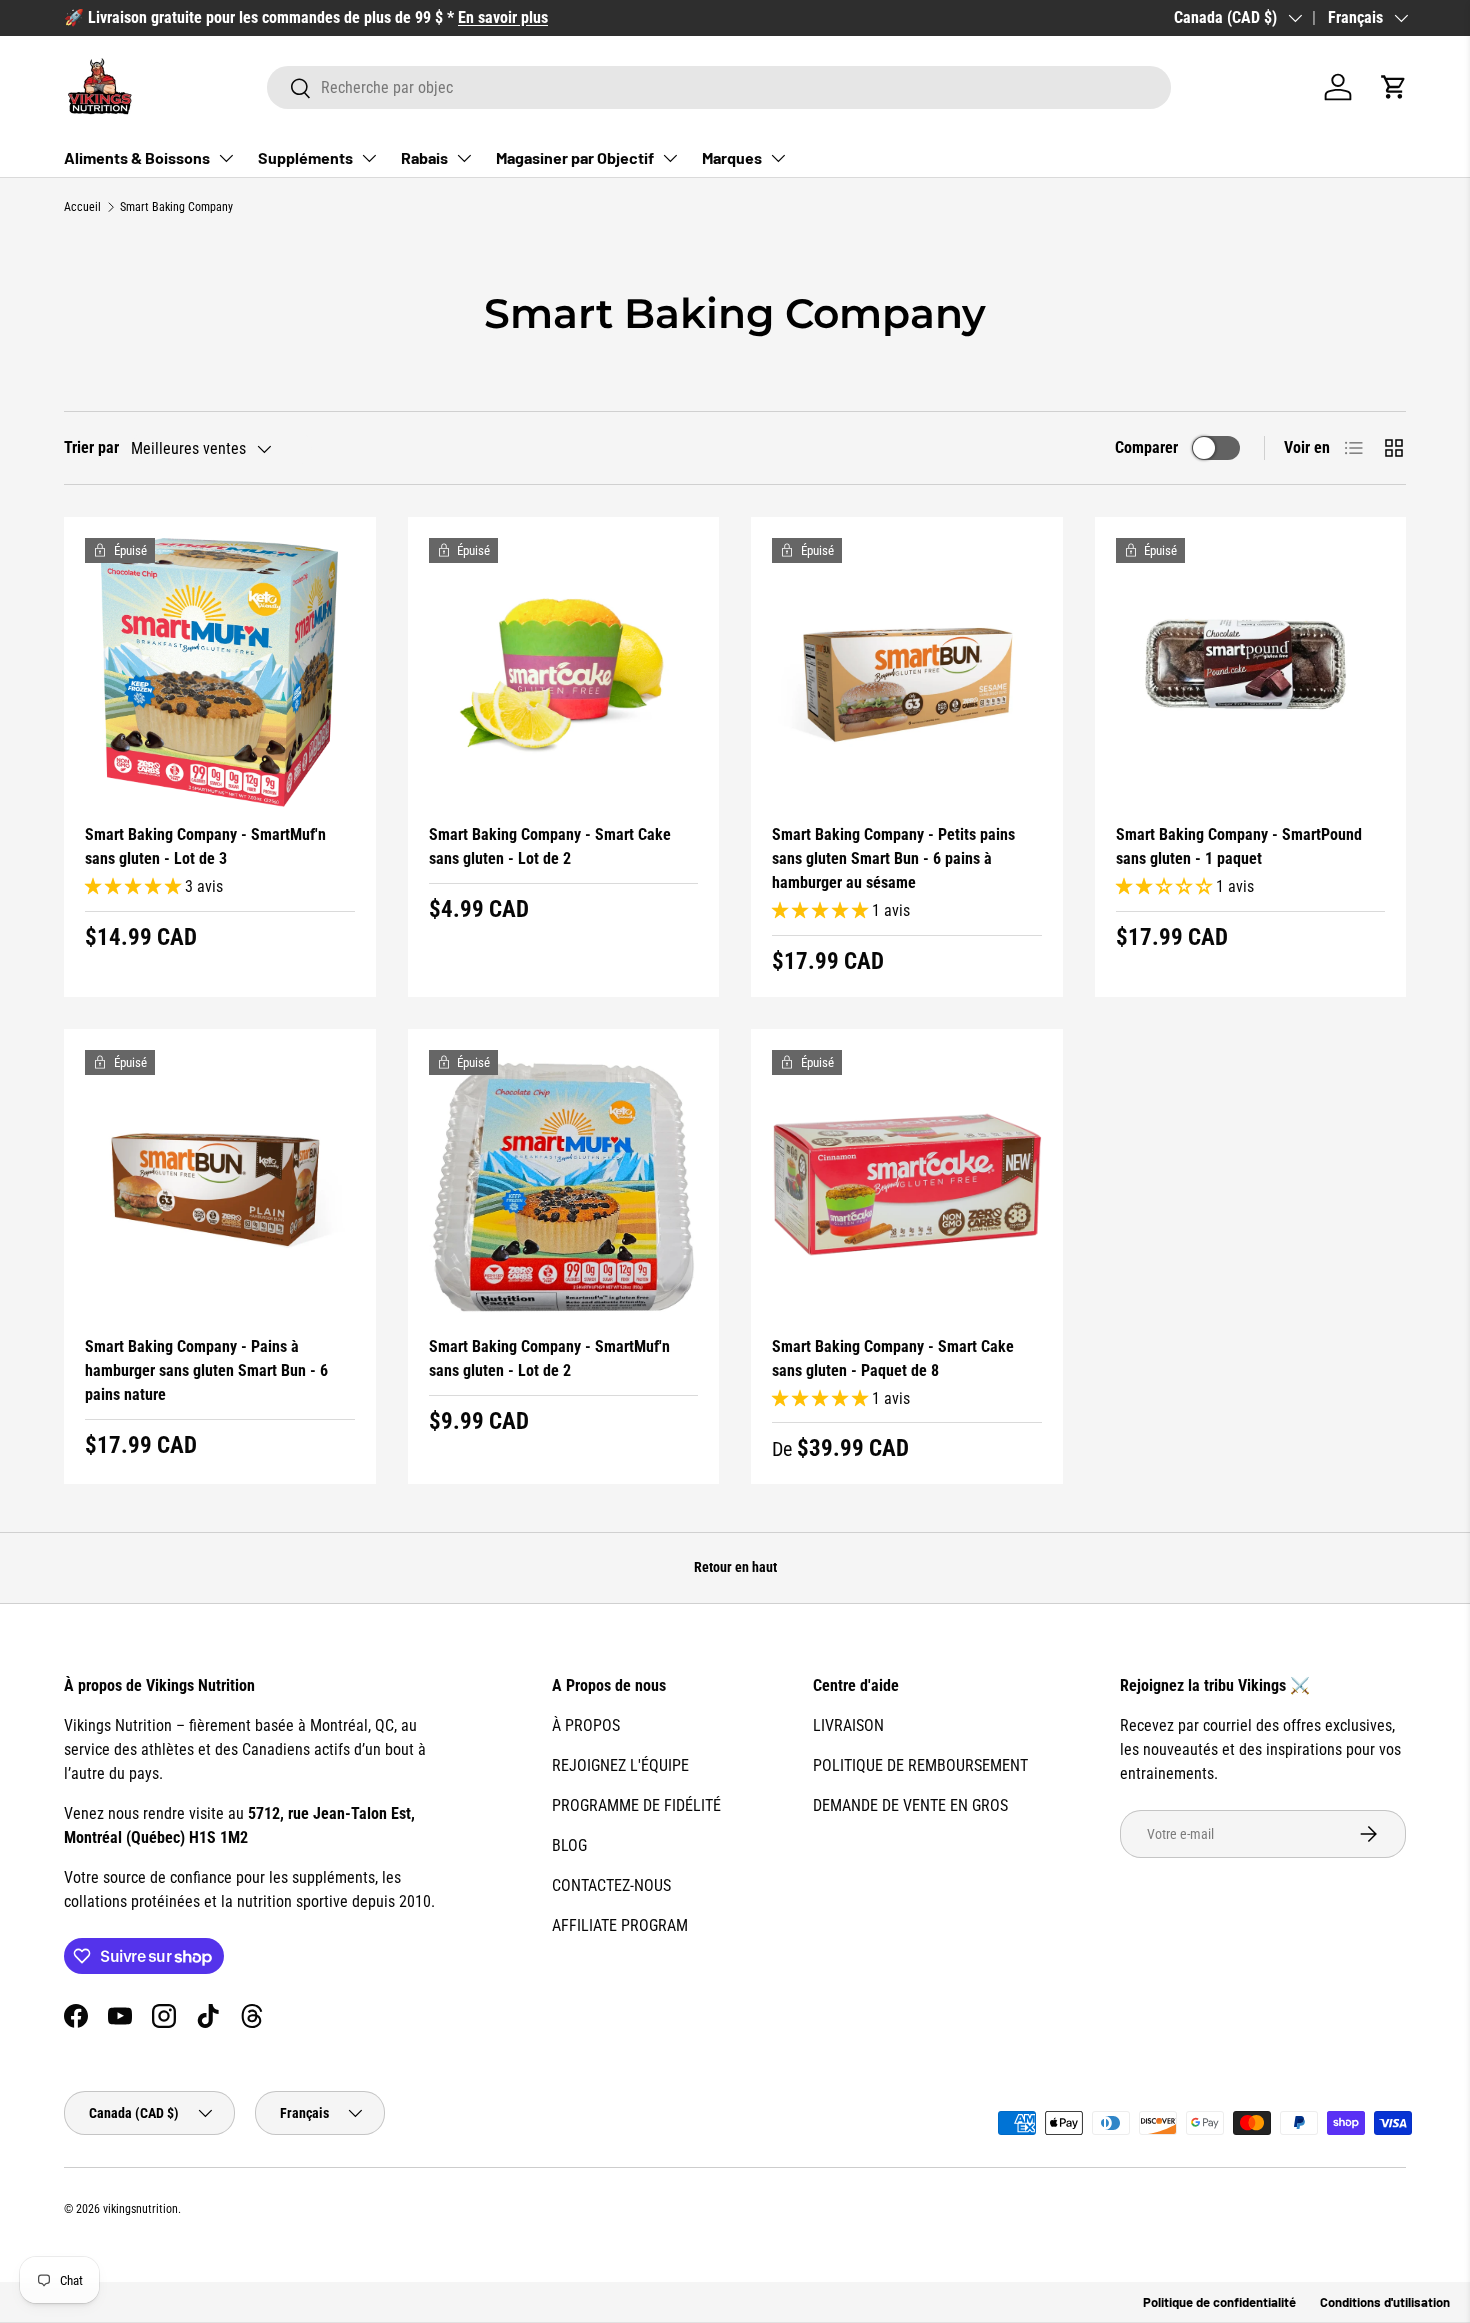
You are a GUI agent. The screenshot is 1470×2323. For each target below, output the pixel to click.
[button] (1394, 87)
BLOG (569, 1845)
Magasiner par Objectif (575, 157)
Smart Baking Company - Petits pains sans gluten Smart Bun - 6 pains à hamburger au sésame (893, 858)
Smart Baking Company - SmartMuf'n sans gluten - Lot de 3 (205, 846)
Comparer (1146, 447)
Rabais (424, 157)
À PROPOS (586, 1725)
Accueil (82, 207)
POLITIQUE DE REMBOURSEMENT (920, 1765)
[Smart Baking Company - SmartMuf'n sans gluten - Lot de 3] (220, 673)
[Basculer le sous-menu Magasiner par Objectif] (670, 158)
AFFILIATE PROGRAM (620, 1925)
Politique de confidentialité (1219, 2302)
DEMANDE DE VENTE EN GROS (910, 1805)
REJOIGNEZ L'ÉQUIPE (620, 1765)
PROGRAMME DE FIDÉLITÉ (636, 1805)
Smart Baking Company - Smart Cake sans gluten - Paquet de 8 (893, 1358)
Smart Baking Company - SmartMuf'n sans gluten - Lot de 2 (549, 1358)
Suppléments (305, 157)
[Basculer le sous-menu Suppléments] (369, 158)
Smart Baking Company (176, 207)
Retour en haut (735, 1567)
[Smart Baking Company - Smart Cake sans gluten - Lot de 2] (564, 673)
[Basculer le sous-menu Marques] (778, 158)
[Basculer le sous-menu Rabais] (464, 158)
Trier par (91, 447)
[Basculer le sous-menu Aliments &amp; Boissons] (226, 158)
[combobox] (719, 87)
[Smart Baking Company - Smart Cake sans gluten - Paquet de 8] (907, 1185)
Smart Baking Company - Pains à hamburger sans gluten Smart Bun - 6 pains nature (206, 1370)
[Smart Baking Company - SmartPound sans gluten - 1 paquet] (1251, 673)
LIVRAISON (848, 1725)
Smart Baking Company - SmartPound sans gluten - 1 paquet (1239, 846)
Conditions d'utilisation (1385, 2302)
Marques (732, 157)
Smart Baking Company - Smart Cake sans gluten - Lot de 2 (550, 846)
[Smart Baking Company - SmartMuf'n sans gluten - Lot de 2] (564, 1185)
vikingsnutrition (140, 2209)
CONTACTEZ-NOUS (611, 1885)
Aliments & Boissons (137, 157)
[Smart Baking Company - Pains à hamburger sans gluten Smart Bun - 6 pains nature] (220, 1185)
